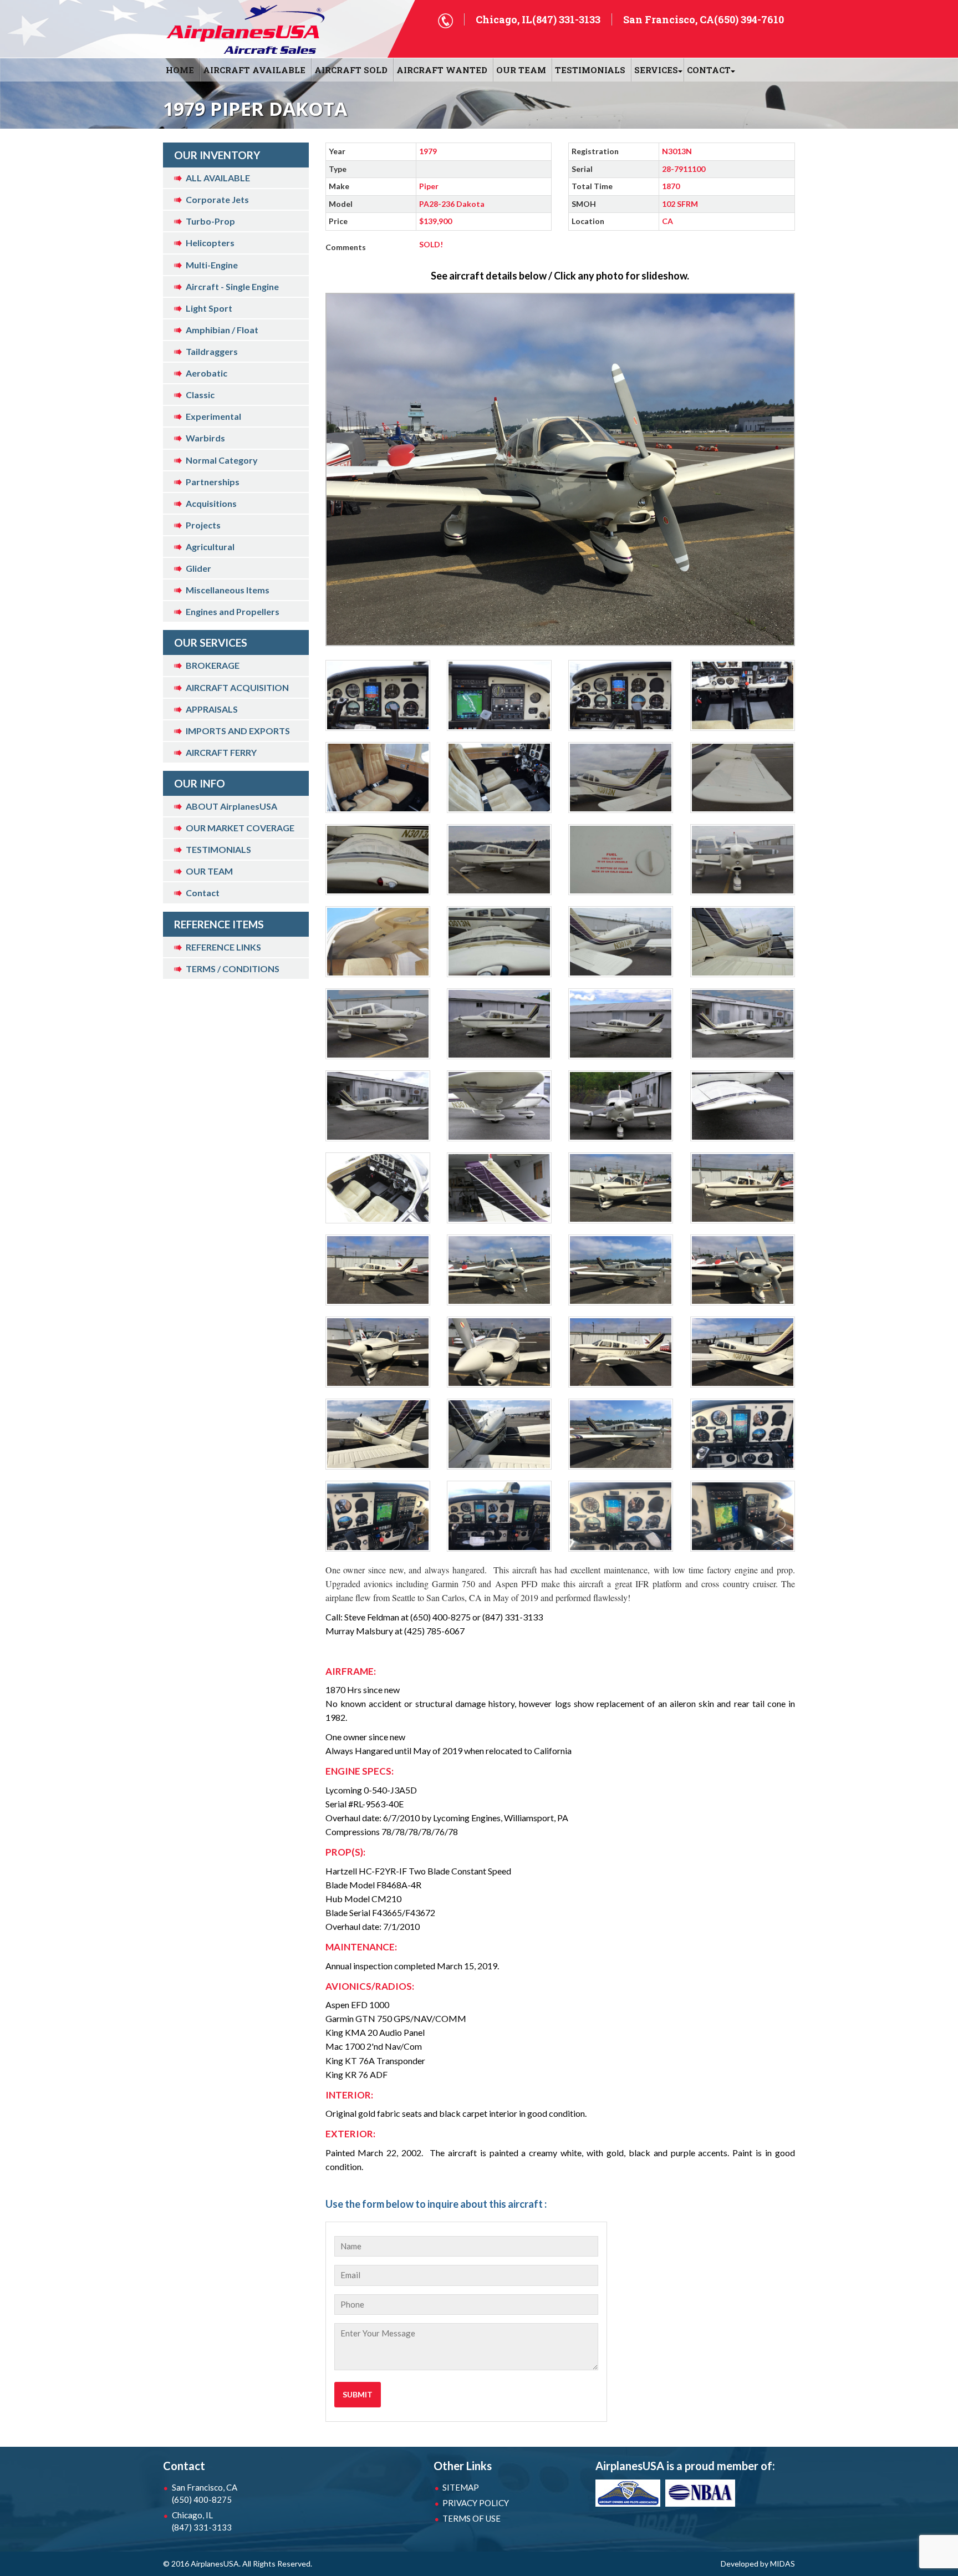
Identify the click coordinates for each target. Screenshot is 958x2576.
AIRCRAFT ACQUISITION (237, 687)
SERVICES (656, 70)
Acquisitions (211, 503)
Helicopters (210, 243)
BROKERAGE (213, 665)
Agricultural (210, 547)
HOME (180, 70)
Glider (198, 568)
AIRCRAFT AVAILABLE (254, 70)
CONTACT (709, 70)
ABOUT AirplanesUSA (231, 806)
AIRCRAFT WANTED (442, 70)
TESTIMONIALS (218, 849)
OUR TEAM (521, 70)
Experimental (213, 416)
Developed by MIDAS (758, 2564)
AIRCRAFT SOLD (351, 70)
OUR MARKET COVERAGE (240, 828)
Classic (200, 395)
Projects (203, 525)
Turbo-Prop (210, 221)
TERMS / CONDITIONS (233, 969)
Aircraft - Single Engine (232, 286)
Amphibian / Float (222, 330)
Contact (203, 893)
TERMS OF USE (472, 2518)
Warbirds (205, 438)
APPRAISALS (212, 709)
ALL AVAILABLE (218, 178)
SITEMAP (461, 2487)
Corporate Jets (217, 199)
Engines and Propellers (233, 611)
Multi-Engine (212, 265)
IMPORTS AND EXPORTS (238, 731)
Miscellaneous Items (228, 590)
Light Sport (209, 308)
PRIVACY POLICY (476, 2503)
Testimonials (590, 70)
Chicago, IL (202, 2521)
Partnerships (213, 482)
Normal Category (222, 460)
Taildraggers (212, 351)
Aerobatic (207, 373)
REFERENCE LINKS (223, 947)
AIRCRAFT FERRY (221, 752)
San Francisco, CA (205, 2493)
